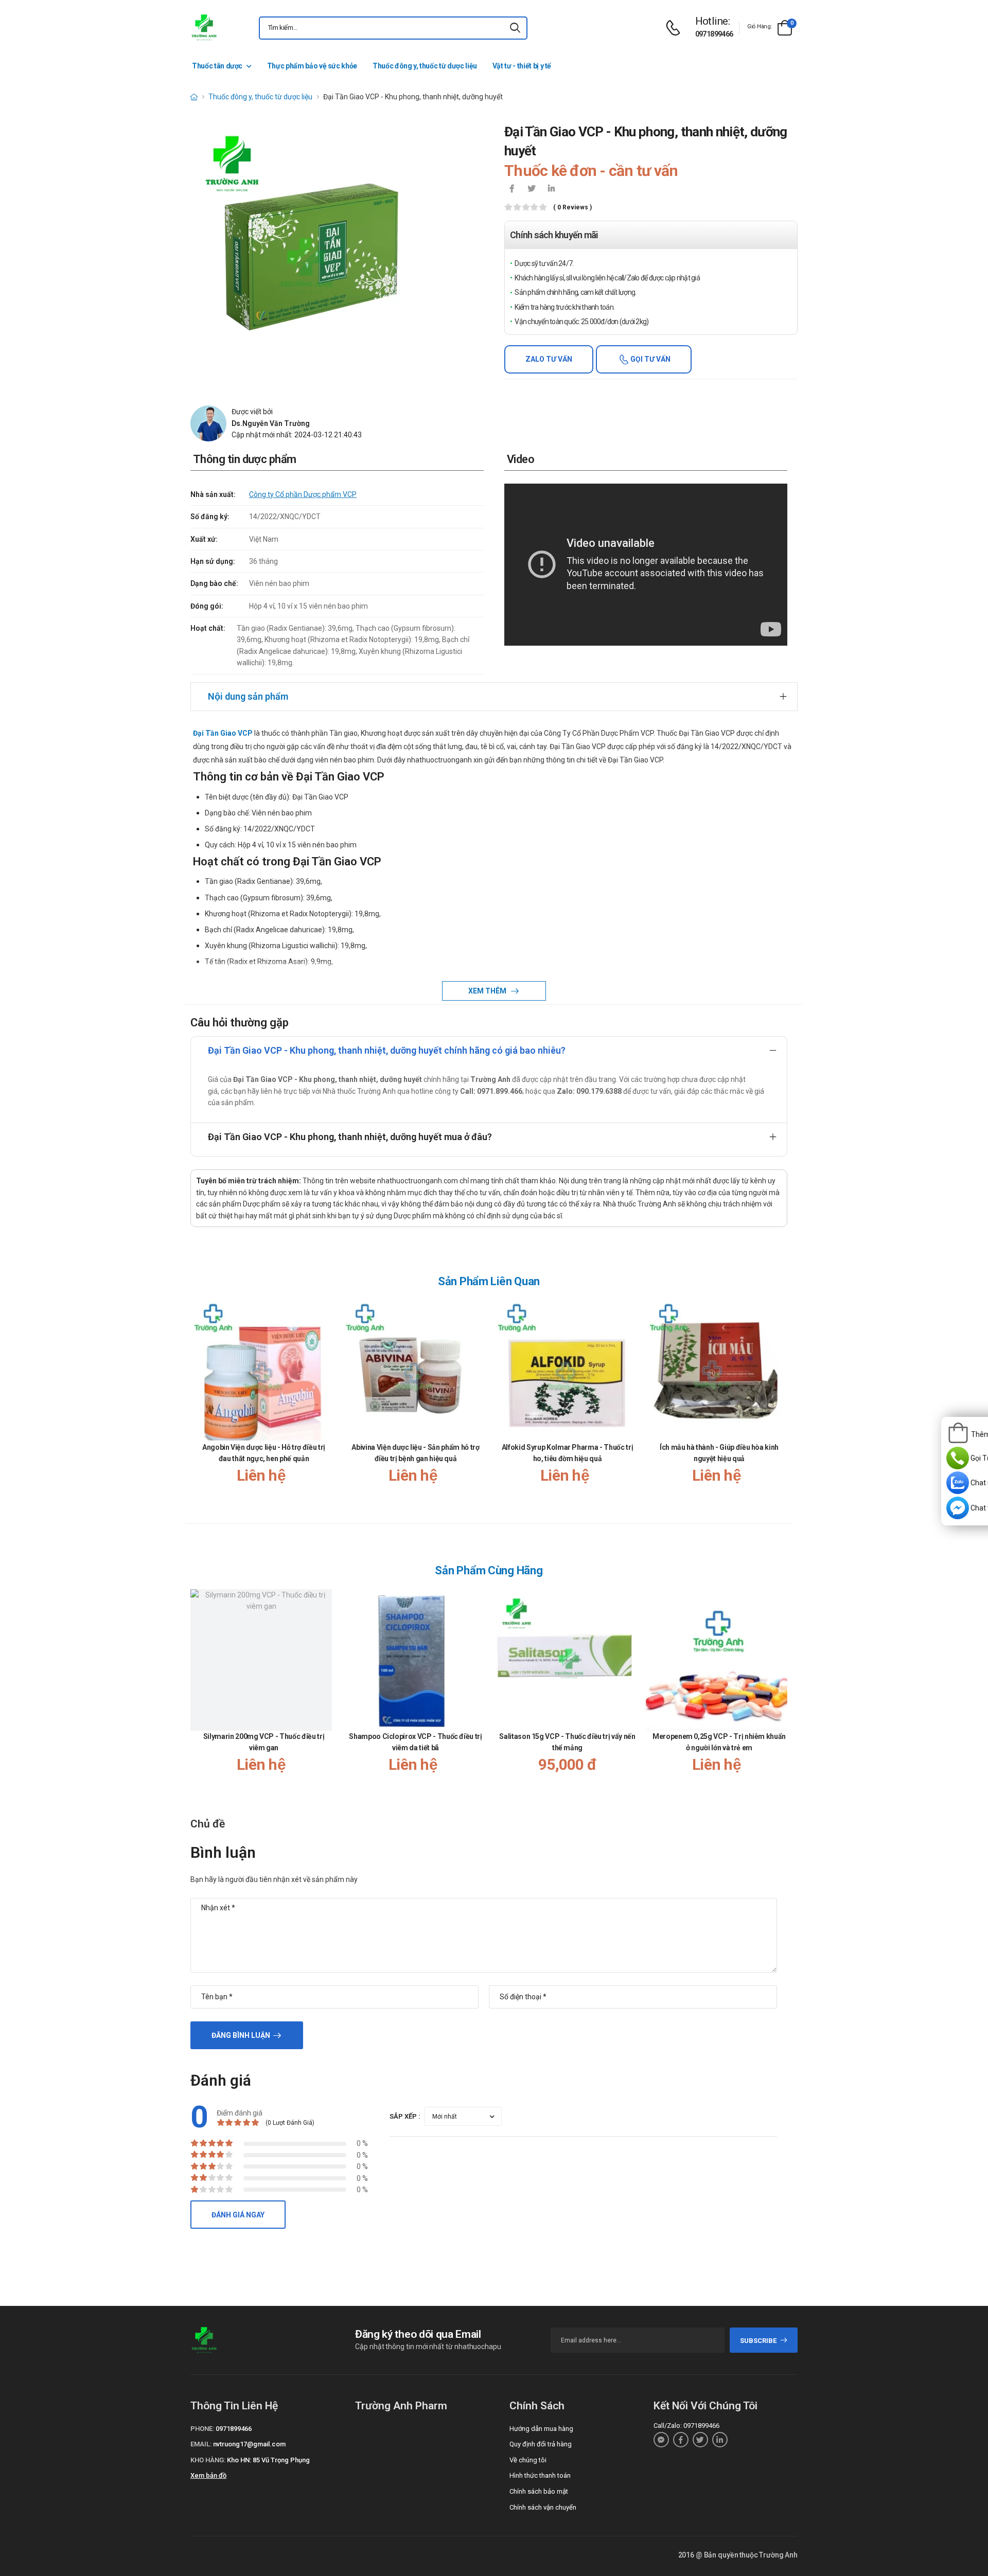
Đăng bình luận (241, 2035)
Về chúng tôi (528, 2460)
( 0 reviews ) (572, 208)
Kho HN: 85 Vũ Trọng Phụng (268, 2460)
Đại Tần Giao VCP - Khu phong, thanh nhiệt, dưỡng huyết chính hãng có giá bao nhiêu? (387, 1050)
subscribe (758, 2341)
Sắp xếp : (405, 2116)
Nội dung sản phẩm (248, 696)
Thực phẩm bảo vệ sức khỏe (312, 66)
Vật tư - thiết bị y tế (522, 66)
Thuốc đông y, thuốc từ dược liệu (425, 66)
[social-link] (661, 2440)
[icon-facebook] (512, 189)
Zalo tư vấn (549, 359)
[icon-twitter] (532, 189)
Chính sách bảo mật (539, 2491)
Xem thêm (488, 991)
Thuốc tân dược (217, 66)
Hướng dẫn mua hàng (541, 2429)
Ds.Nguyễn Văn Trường (271, 423)
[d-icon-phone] (676, 28)
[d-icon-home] (194, 97)
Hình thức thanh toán (540, 2475)
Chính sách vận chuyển (543, 2507)
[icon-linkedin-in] (551, 189)
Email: (201, 2444)
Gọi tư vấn (650, 359)
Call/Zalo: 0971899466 (686, 2426)
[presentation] (781, 1402)
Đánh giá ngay (238, 2215)
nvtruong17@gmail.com (249, 2444)
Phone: (202, 2429)
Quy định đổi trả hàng (541, 2444)
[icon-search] (515, 28)
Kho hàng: (208, 2460)
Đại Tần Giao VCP (223, 733)
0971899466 (714, 34)
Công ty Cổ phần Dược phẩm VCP (303, 494)
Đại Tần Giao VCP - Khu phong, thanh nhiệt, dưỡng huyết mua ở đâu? (350, 1137)
